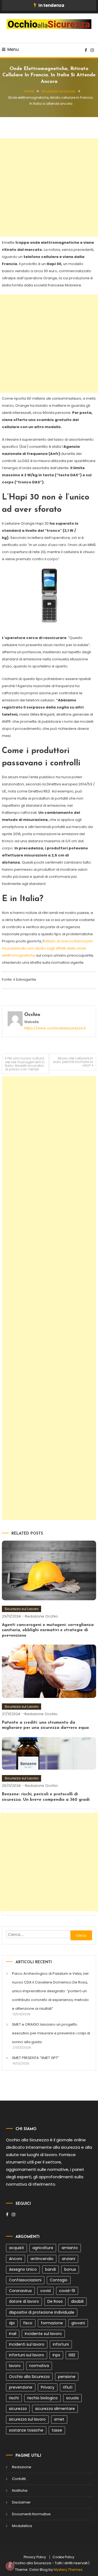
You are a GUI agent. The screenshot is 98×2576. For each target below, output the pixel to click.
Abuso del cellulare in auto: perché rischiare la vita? (73, 1062)
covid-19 (67, 2291)
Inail (13, 2334)
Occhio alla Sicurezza (29, 2377)
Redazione (22, 2467)
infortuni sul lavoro (27, 2355)
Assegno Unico (23, 2269)
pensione (67, 2377)
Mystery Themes (68, 2570)
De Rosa (55, 2301)
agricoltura (43, 2248)
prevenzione (21, 2387)
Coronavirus (20, 2291)
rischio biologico (42, 2398)
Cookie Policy (63, 2557)
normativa (39, 2366)
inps (56, 2355)
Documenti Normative (31, 2514)
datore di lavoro (24, 2301)
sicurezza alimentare (55, 2409)
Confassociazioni (25, 2280)
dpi (12, 2323)
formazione (52, 2323)
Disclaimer (21, 2502)
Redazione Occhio (42, 1616)
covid (45, 2291)
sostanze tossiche (26, 2430)
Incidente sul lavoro (43, 2334)
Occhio (32, 1015)
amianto (70, 2248)
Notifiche (20, 2491)
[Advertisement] (49, 188)
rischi (14, 2398)
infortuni (61, 2344)
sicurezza (18, 2409)
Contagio (59, 2280)
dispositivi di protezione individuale (42, 2312)
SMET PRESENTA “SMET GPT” (36, 2058)
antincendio (42, 2259)
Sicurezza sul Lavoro (22, 1609)
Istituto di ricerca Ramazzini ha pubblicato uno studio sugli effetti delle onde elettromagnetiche (47, 948)
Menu (13, 49)
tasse (57, 2430)
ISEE (72, 2355)
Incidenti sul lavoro (27, 2344)
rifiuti (68, 2387)
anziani (68, 2259)
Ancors (16, 2259)
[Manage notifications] (10, 2566)
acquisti (16, 2248)
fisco (28, 2323)
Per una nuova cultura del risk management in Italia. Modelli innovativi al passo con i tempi (25, 1064)
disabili (77, 2301)
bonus (70, 2269)
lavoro (15, 2366)
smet (59, 2419)
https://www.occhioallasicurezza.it (55, 1028)
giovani (78, 2323)
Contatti (19, 2479)
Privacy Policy (35, 2557)
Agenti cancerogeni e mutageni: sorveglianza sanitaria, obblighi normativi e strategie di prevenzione (48, 1630)
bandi (50, 2269)
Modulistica (22, 2526)
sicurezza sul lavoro (27, 2419)
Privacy (48, 2387)
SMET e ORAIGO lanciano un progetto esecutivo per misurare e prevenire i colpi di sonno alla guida (51, 2033)
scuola (72, 2398)
